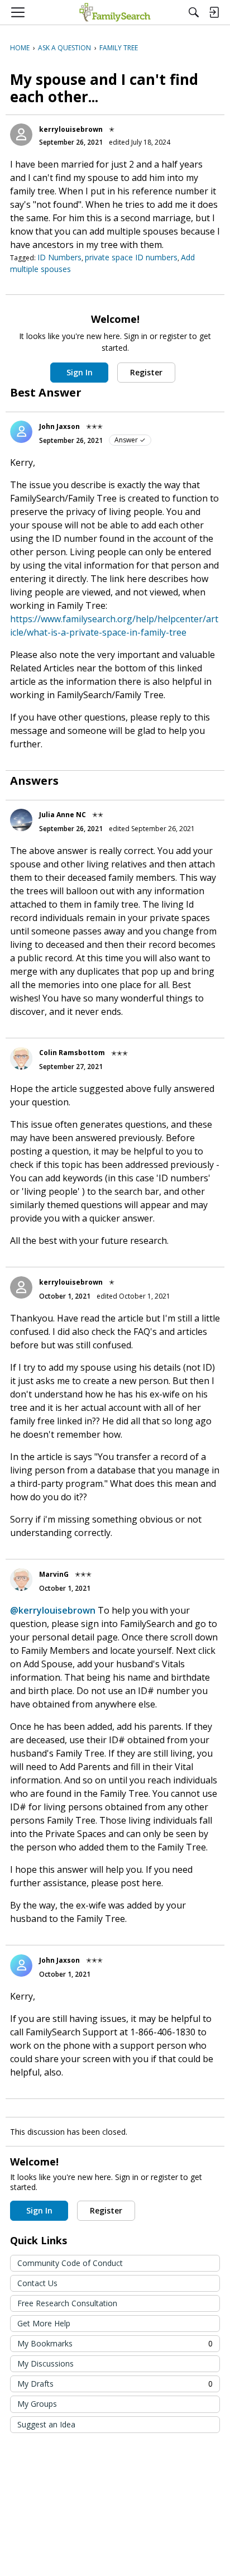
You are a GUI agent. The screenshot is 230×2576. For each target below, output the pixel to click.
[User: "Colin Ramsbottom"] (21, 1058)
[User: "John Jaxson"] (21, 432)
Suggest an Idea (46, 2424)
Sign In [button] (80, 372)
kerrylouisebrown (71, 129)
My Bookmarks (115, 2343)
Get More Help (44, 2323)
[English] (115, 12)
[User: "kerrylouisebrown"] (21, 135)
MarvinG (54, 1574)
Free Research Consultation (67, 2303)
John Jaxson (59, 426)
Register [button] (146, 372)
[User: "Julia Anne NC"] (21, 820)
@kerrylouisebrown (53, 1610)
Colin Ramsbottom (72, 1053)
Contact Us (37, 2283)
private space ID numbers (131, 257)
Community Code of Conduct (70, 2263)
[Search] (194, 12)
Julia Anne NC (63, 815)
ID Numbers (59, 257)
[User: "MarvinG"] (21, 1580)
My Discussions (45, 2363)
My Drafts (115, 2384)
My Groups (37, 2404)
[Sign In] (214, 12)
